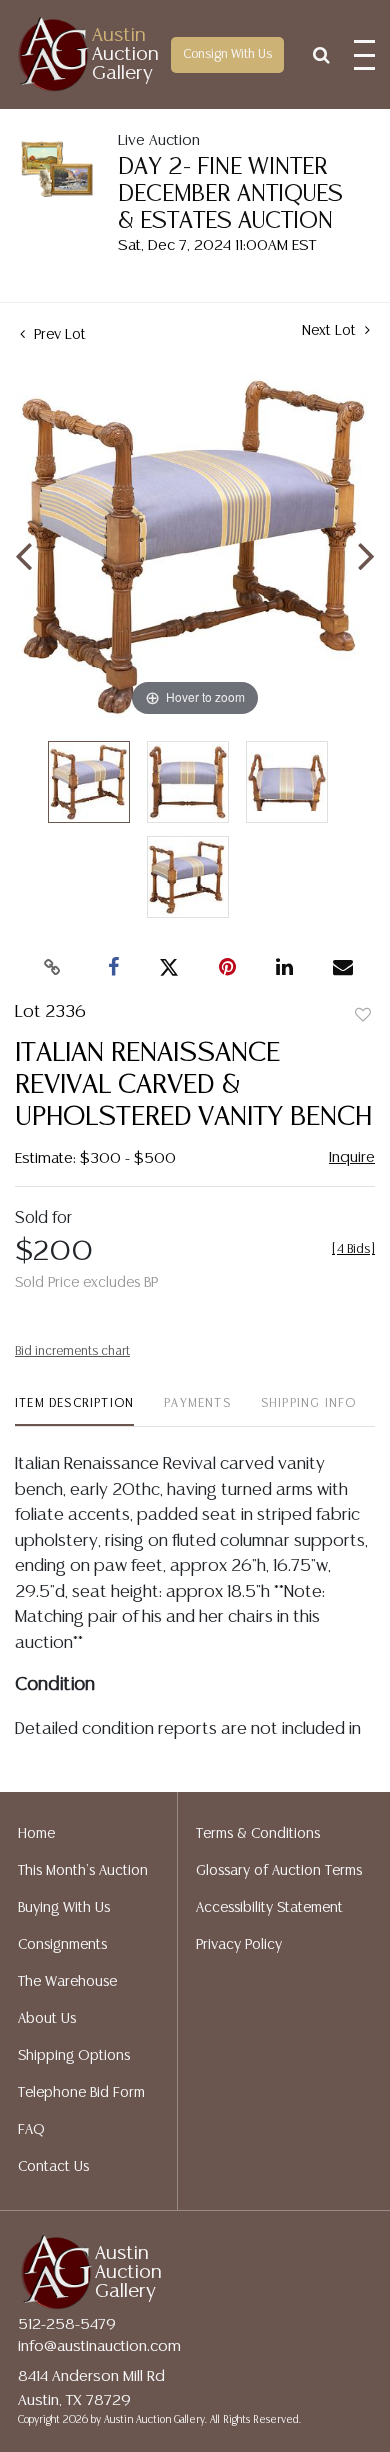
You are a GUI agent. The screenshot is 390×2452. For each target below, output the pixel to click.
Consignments (62, 1945)
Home (36, 1834)
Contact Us (53, 2167)
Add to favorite (363, 1016)
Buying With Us (64, 1908)
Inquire (352, 1157)
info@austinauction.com (99, 2346)
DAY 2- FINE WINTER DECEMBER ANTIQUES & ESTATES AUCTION (230, 194)
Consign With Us (227, 54)
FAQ (31, 2130)
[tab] (74, 1411)
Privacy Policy (239, 1945)
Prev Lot (58, 335)
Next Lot (331, 331)
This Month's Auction (83, 1871)
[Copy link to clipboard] (53, 968)
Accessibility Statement (269, 1908)
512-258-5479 (67, 2324)
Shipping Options (74, 2056)
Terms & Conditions (258, 1834)
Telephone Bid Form (81, 2093)
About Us (47, 2019)
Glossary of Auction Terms (279, 1871)
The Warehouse (67, 1982)
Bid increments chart (72, 1351)
